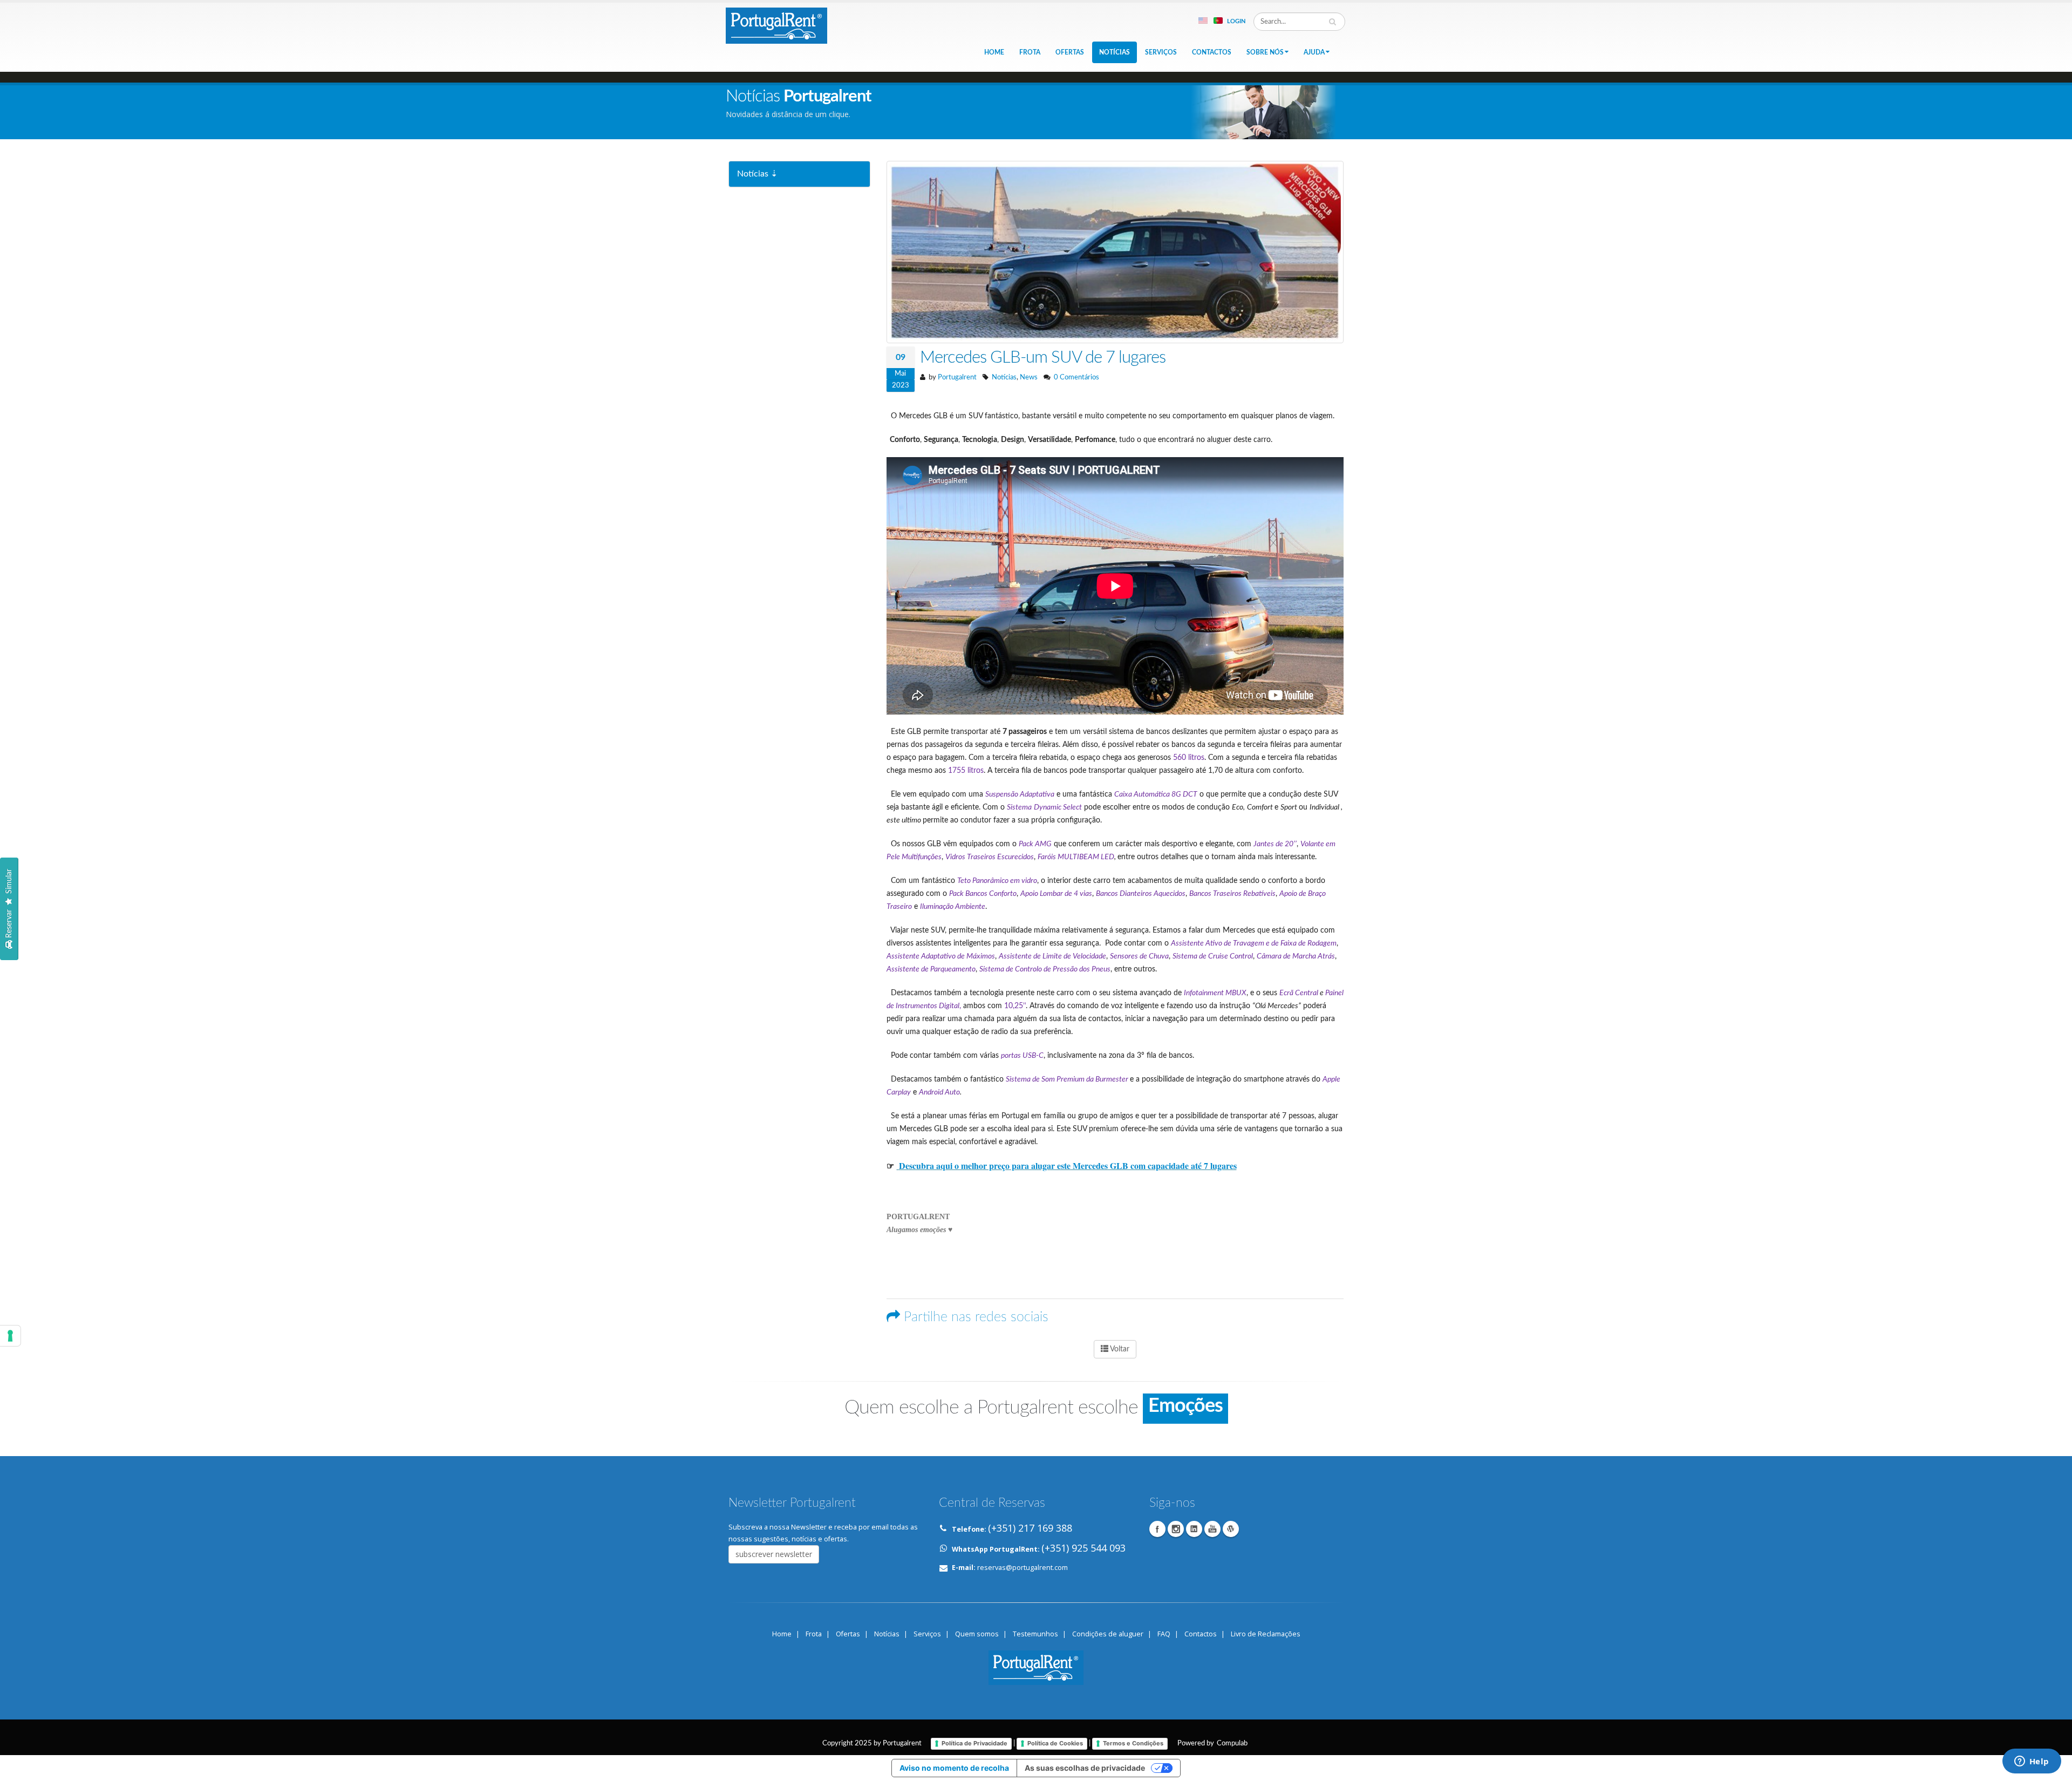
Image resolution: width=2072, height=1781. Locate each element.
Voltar (1119, 1349)
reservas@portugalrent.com (1023, 1568)
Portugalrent (957, 377)
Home (994, 52)
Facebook (1157, 1529)
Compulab (1232, 1743)
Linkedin (1194, 1529)
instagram (1176, 1529)
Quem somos (977, 1634)
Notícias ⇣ (757, 174)
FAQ (1164, 1634)
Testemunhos (1035, 1634)
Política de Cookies (1055, 1743)
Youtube (1212, 1529)
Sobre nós (1265, 52)
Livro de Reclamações (1266, 1634)
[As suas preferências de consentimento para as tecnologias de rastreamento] (10, 1336)
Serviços (1161, 52)
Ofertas (1070, 52)
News (1029, 377)
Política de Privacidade (974, 1743)
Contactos (1212, 52)
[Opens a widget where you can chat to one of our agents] (2032, 1762)
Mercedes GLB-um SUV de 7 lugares (1043, 358)
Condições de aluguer (1108, 1634)
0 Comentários (1076, 377)
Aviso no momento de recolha (954, 1768)
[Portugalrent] (776, 24)
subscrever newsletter (774, 1554)
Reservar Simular (9, 902)
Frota (1030, 52)
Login (1236, 21)
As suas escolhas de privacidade (1085, 1768)
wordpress (1231, 1529)
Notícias (1115, 52)
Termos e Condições (1133, 1743)
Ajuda (1314, 52)
